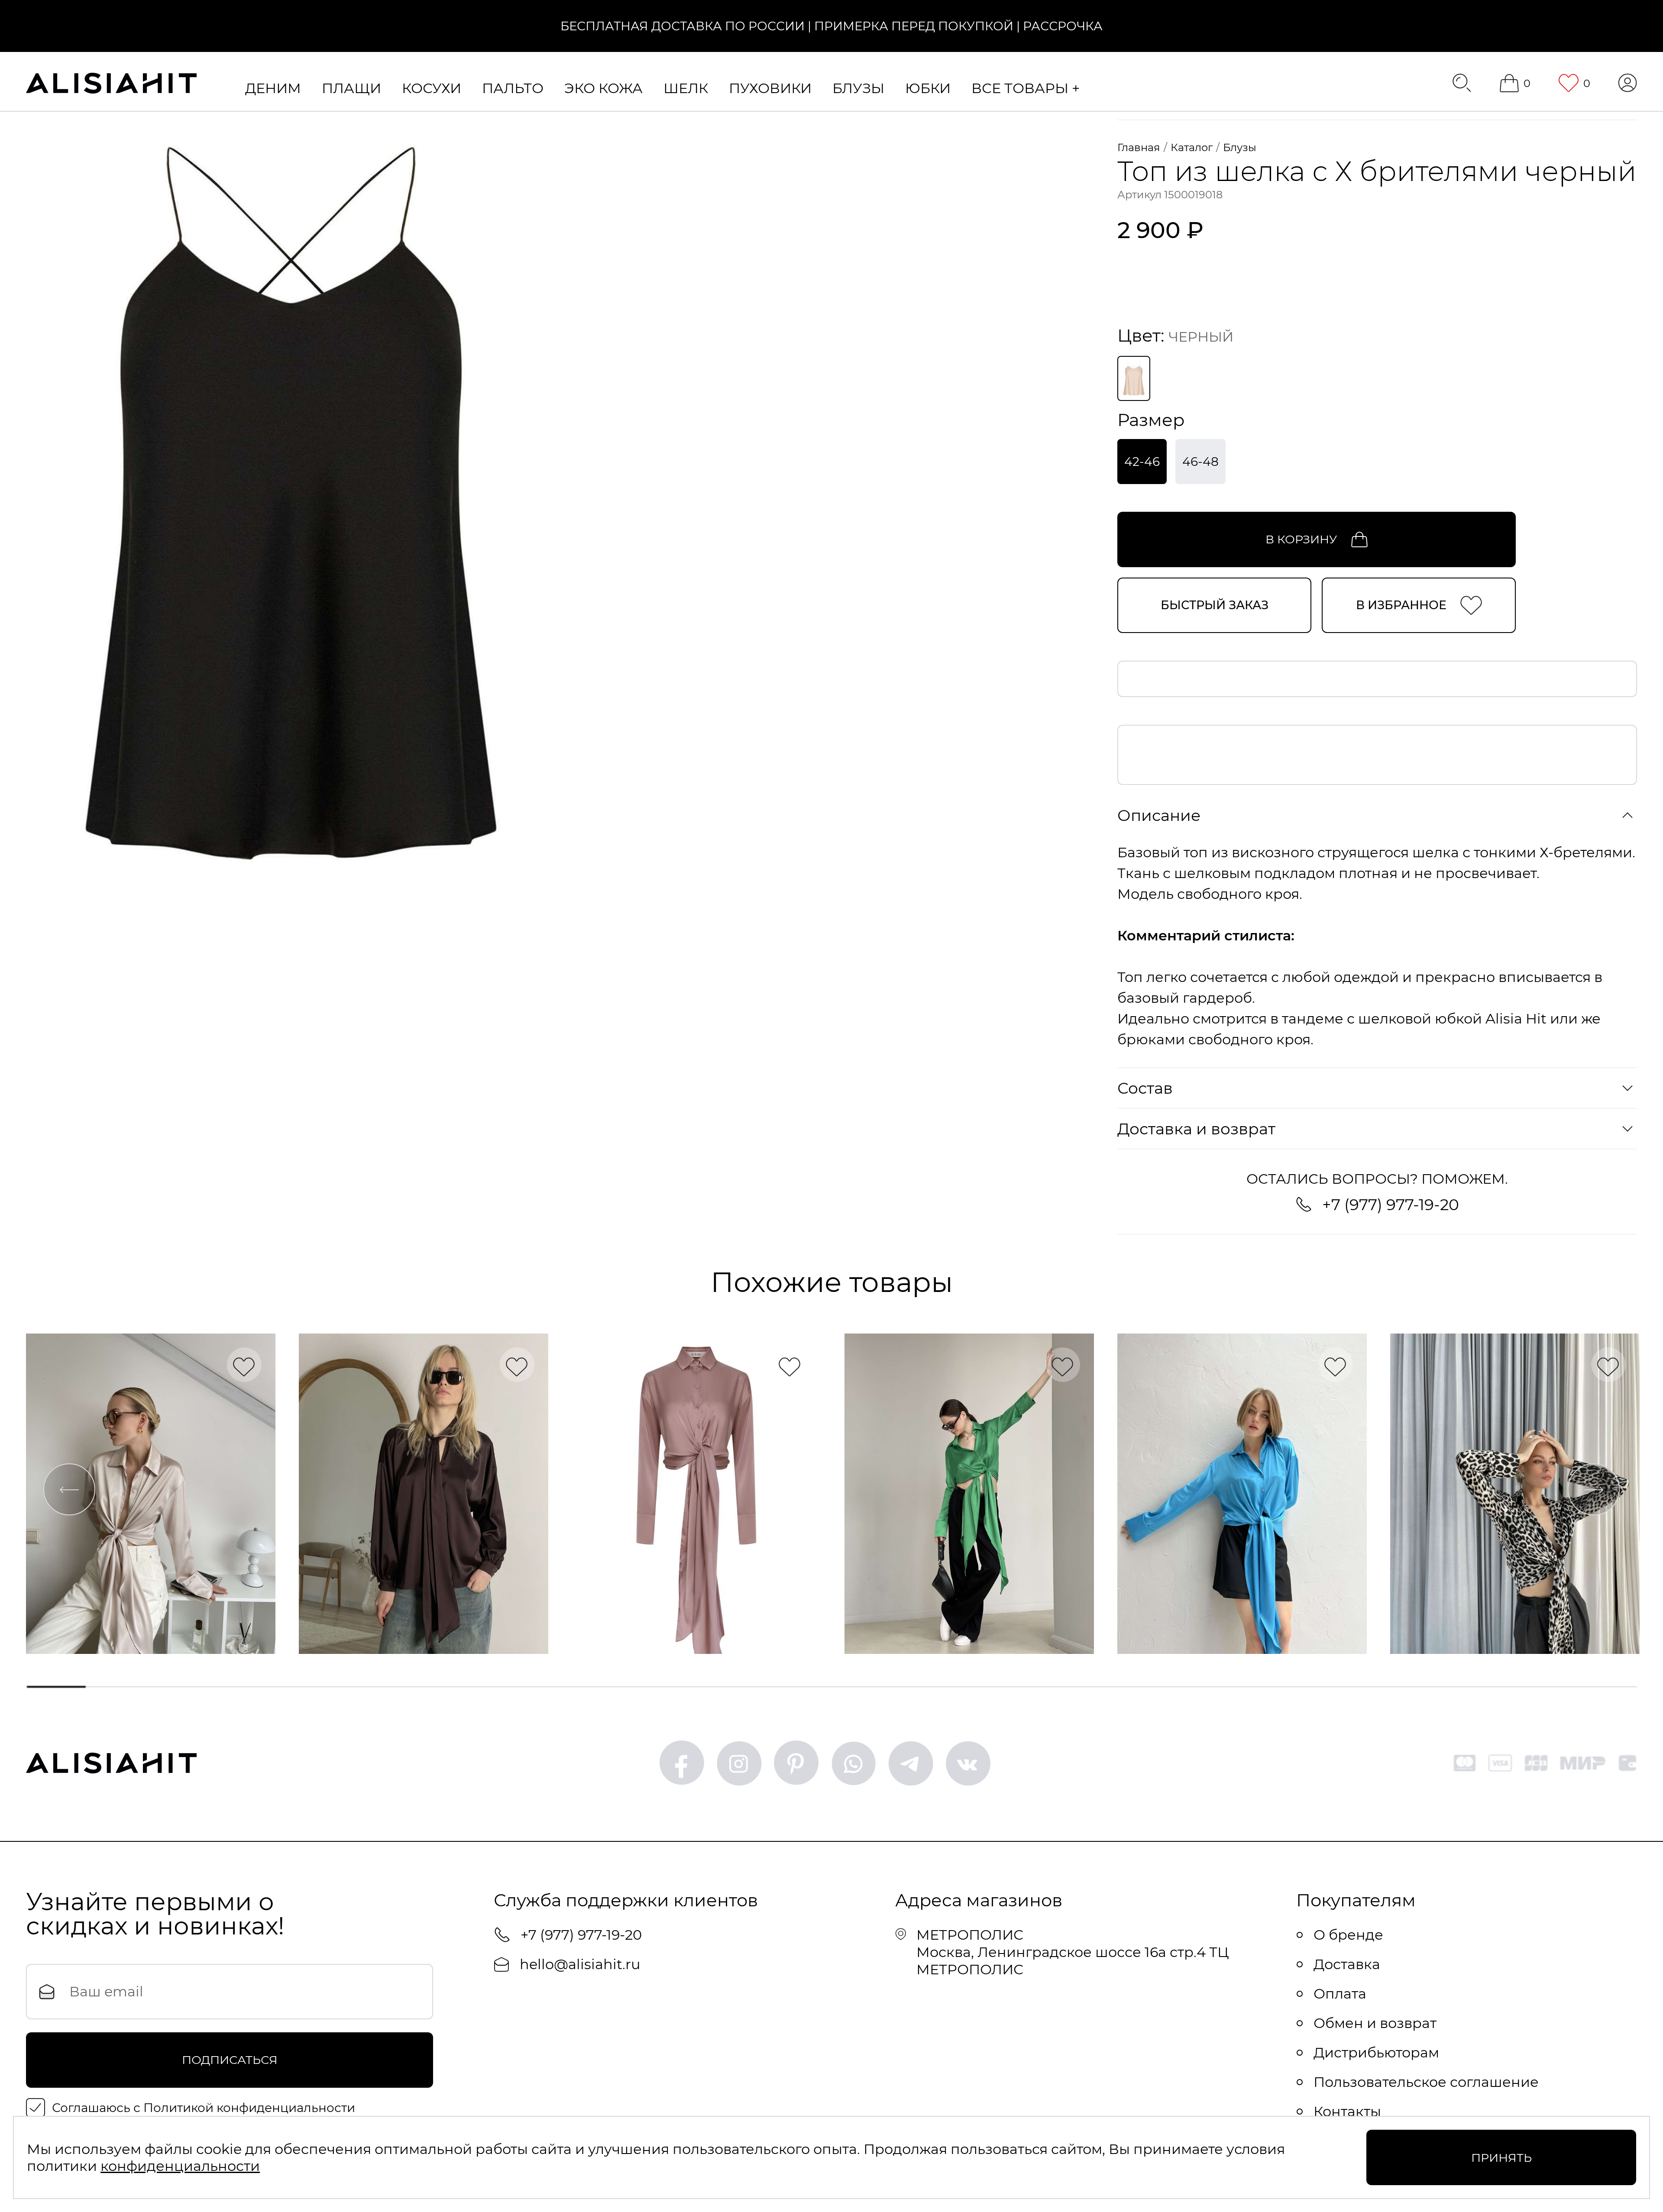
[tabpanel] (151, 1494)
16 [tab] (1068, 1687)
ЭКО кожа (603, 88)
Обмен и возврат (1375, 2023)
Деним (273, 88)
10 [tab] (663, 1687)
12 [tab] (798, 1687)
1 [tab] (56, 1687)
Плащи (351, 88)
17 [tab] (1135, 1687)
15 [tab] (1000, 1687)
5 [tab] (326, 1687)
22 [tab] (1472, 1687)
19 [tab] (1270, 1687)
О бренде (1348, 1935)
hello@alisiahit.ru (580, 1964)
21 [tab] (1404, 1687)
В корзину (1301, 539)
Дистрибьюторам (1376, 2052)
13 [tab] (865, 1687)
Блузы (858, 88)
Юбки (928, 88)
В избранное (1401, 605)
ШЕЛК (686, 88)
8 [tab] (528, 1687)
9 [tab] (595, 1687)
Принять (1501, 2158)
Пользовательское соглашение (1426, 2082)
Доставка (1347, 1964)
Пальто (513, 88)
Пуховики (770, 88)
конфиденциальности (180, 2166)
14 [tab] (932, 1687)
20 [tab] (1337, 1687)
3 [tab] (191, 1687)
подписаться (230, 2060)
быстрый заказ (1215, 605)
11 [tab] (730, 1687)
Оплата (1340, 1994)
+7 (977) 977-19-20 (1391, 1204)
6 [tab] (393, 1687)
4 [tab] (259, 1687)
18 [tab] (1202, 1687)
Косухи (432, 88)
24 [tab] (1607, 1687)
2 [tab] (124, 1687)
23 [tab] (1539, 1687)
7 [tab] (461, 1687)
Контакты (1347, 2111)
